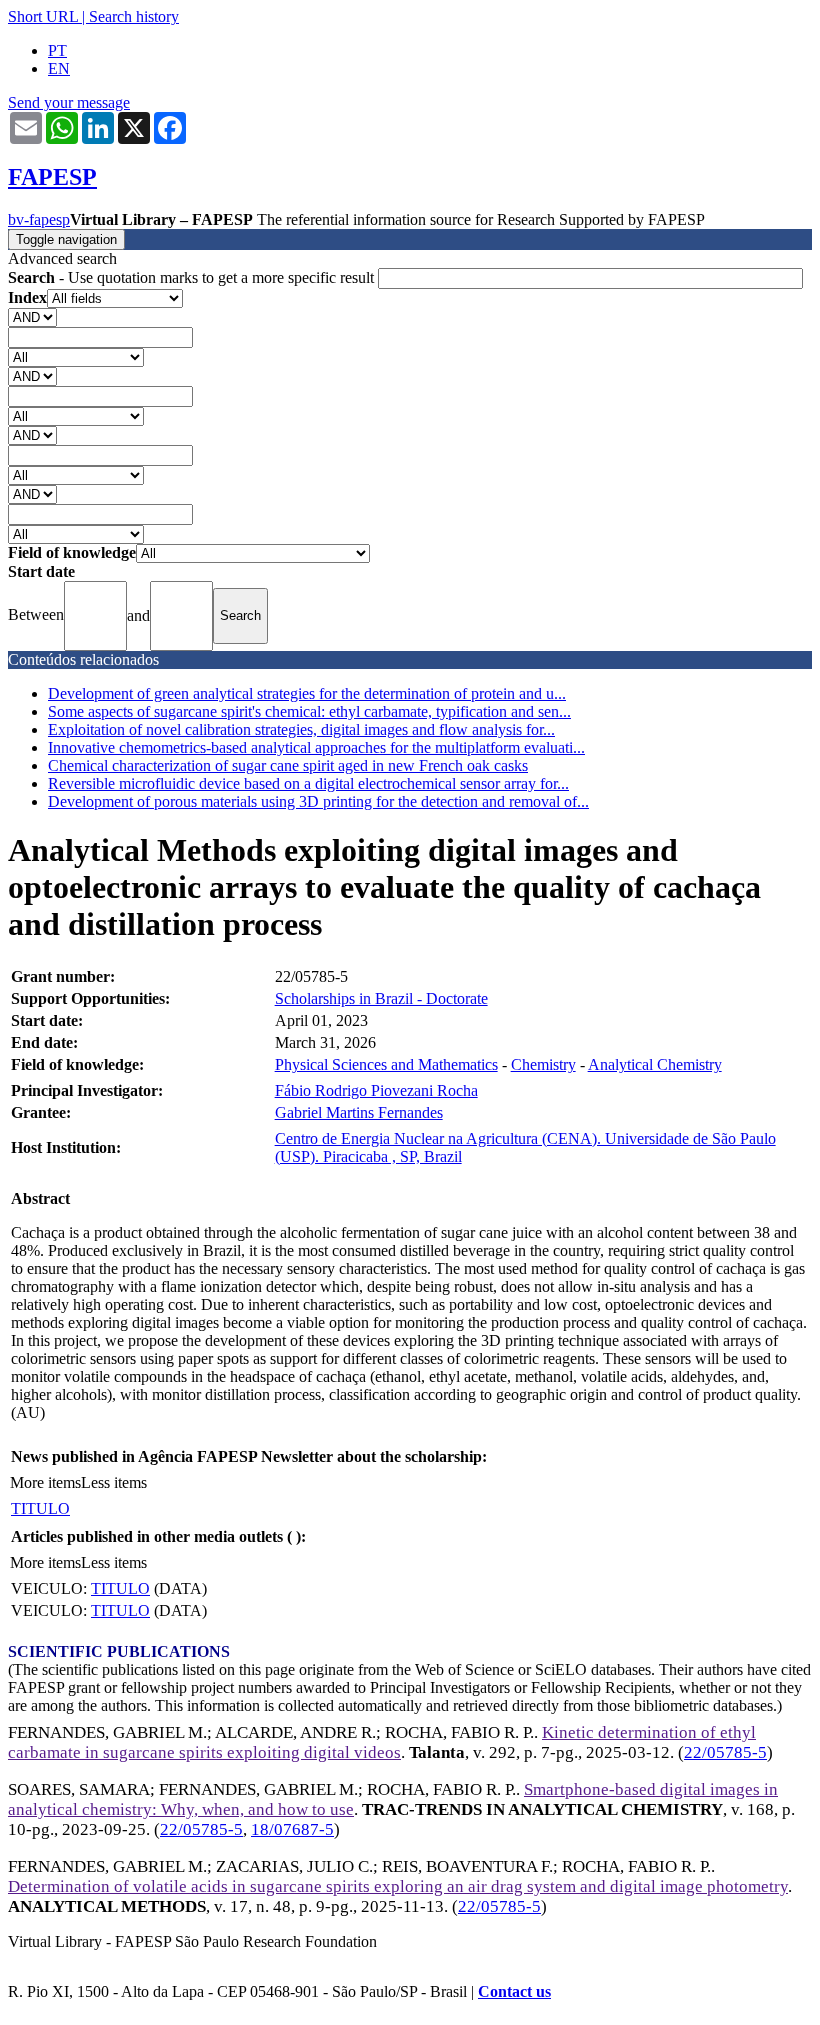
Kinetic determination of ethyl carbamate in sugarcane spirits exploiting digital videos (382, 1742)
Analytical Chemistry (655, 1064)
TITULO (40, 1508)
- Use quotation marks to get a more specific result (193, 277)
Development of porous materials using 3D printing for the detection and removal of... (318, 801)
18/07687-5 (292, 1829)
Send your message (69, 102)
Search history (134, 16)
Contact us (514, 1991)
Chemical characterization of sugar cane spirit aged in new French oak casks (288, 765)
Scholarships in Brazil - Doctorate (381, 998)
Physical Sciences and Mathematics (386, 1064)
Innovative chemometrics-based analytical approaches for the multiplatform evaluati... (316, 747)
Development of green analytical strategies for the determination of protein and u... (307, 693)
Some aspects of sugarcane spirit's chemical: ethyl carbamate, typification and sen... (309, 711)
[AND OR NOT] (32, 316)
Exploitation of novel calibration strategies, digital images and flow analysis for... (301, 729)
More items (45, 1482)
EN (59, 68)
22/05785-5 (725, 1752)
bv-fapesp (39, 219)
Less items (114, 1482)
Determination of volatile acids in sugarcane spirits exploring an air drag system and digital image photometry (398, 1886)
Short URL (43, 16)
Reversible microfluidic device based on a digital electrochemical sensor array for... (308, 783)
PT (57, 50)
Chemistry (543, 1064)
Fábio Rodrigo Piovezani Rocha (376, 1090)
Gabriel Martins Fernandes (359, 1112)
